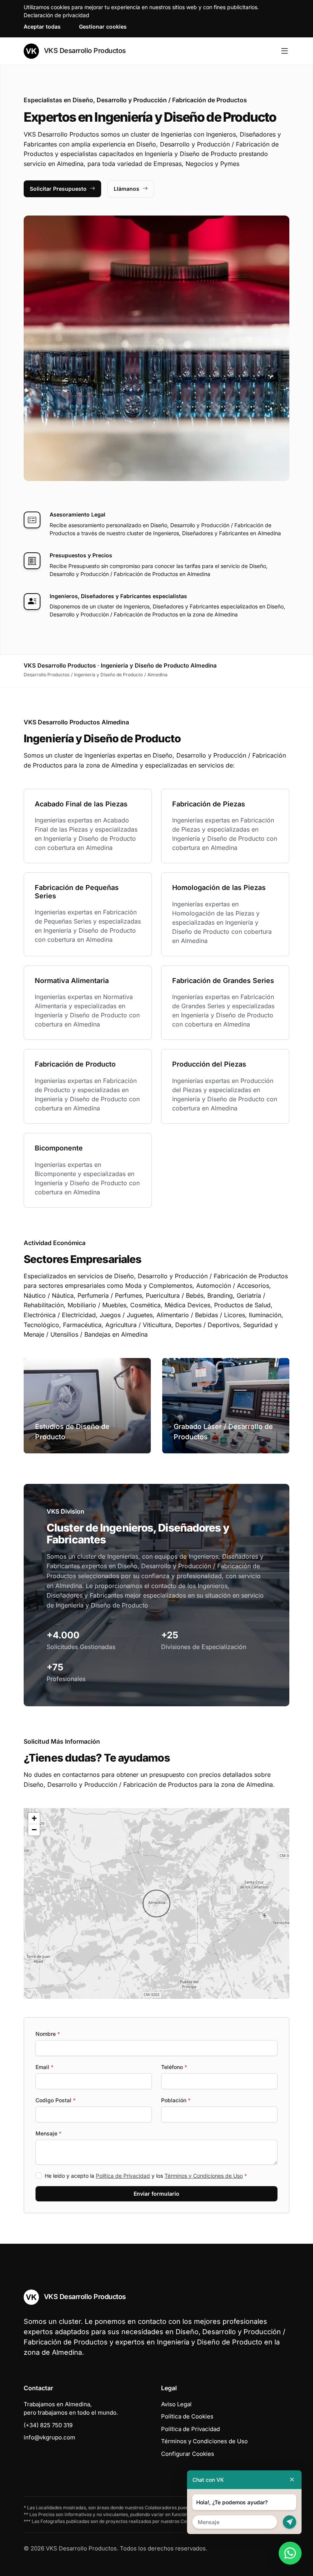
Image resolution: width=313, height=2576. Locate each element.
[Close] (292, 2480)
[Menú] (285, 51)
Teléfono (174, 2067)
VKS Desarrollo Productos (84, 51)
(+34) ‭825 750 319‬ (48, 2425)
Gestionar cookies (103, 27)
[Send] (290, 2522)
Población (176, 2100)
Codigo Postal (56, 2100)
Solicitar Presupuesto (58, 189)
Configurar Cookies (188, 2454)
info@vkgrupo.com (49, 2437)
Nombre (48, 2034)
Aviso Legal (176, 2404)
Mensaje (48, 2133)
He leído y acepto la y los (146, 2176)
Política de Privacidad (123, 2176)
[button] (156, 1903)
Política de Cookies (187, 2416)
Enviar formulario (156, 2194)
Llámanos (127, 189)
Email (44, 2067)
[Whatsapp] (290, 2553)
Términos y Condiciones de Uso (204, 2176)
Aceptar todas (42, 27)
